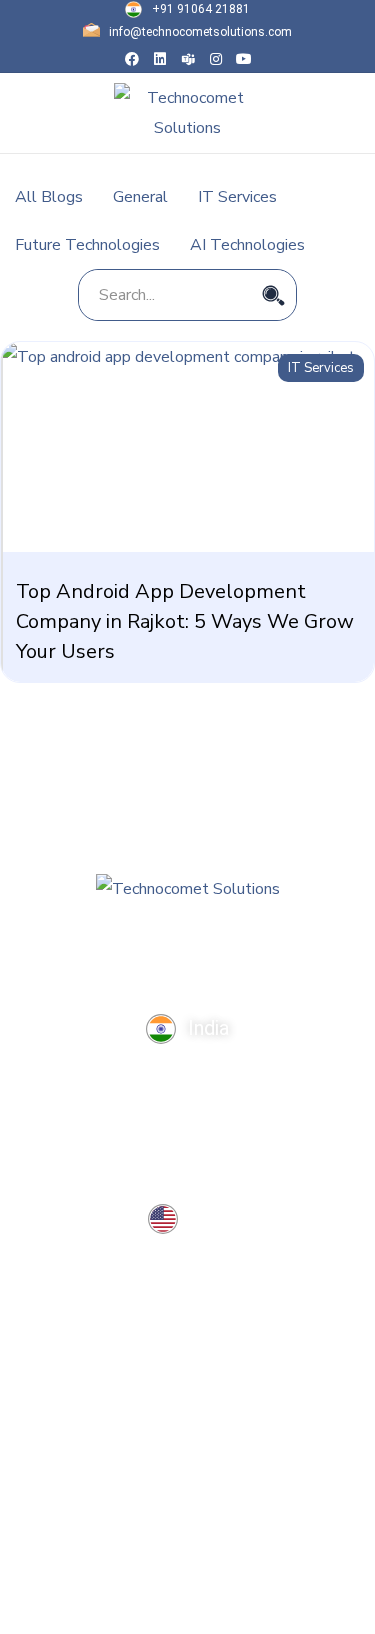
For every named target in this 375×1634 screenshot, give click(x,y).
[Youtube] (244, 59)
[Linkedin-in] (147, 965)
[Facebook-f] (106, 965)
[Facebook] (132, 59)
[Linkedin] (160, 59)
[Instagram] (216, 59)
